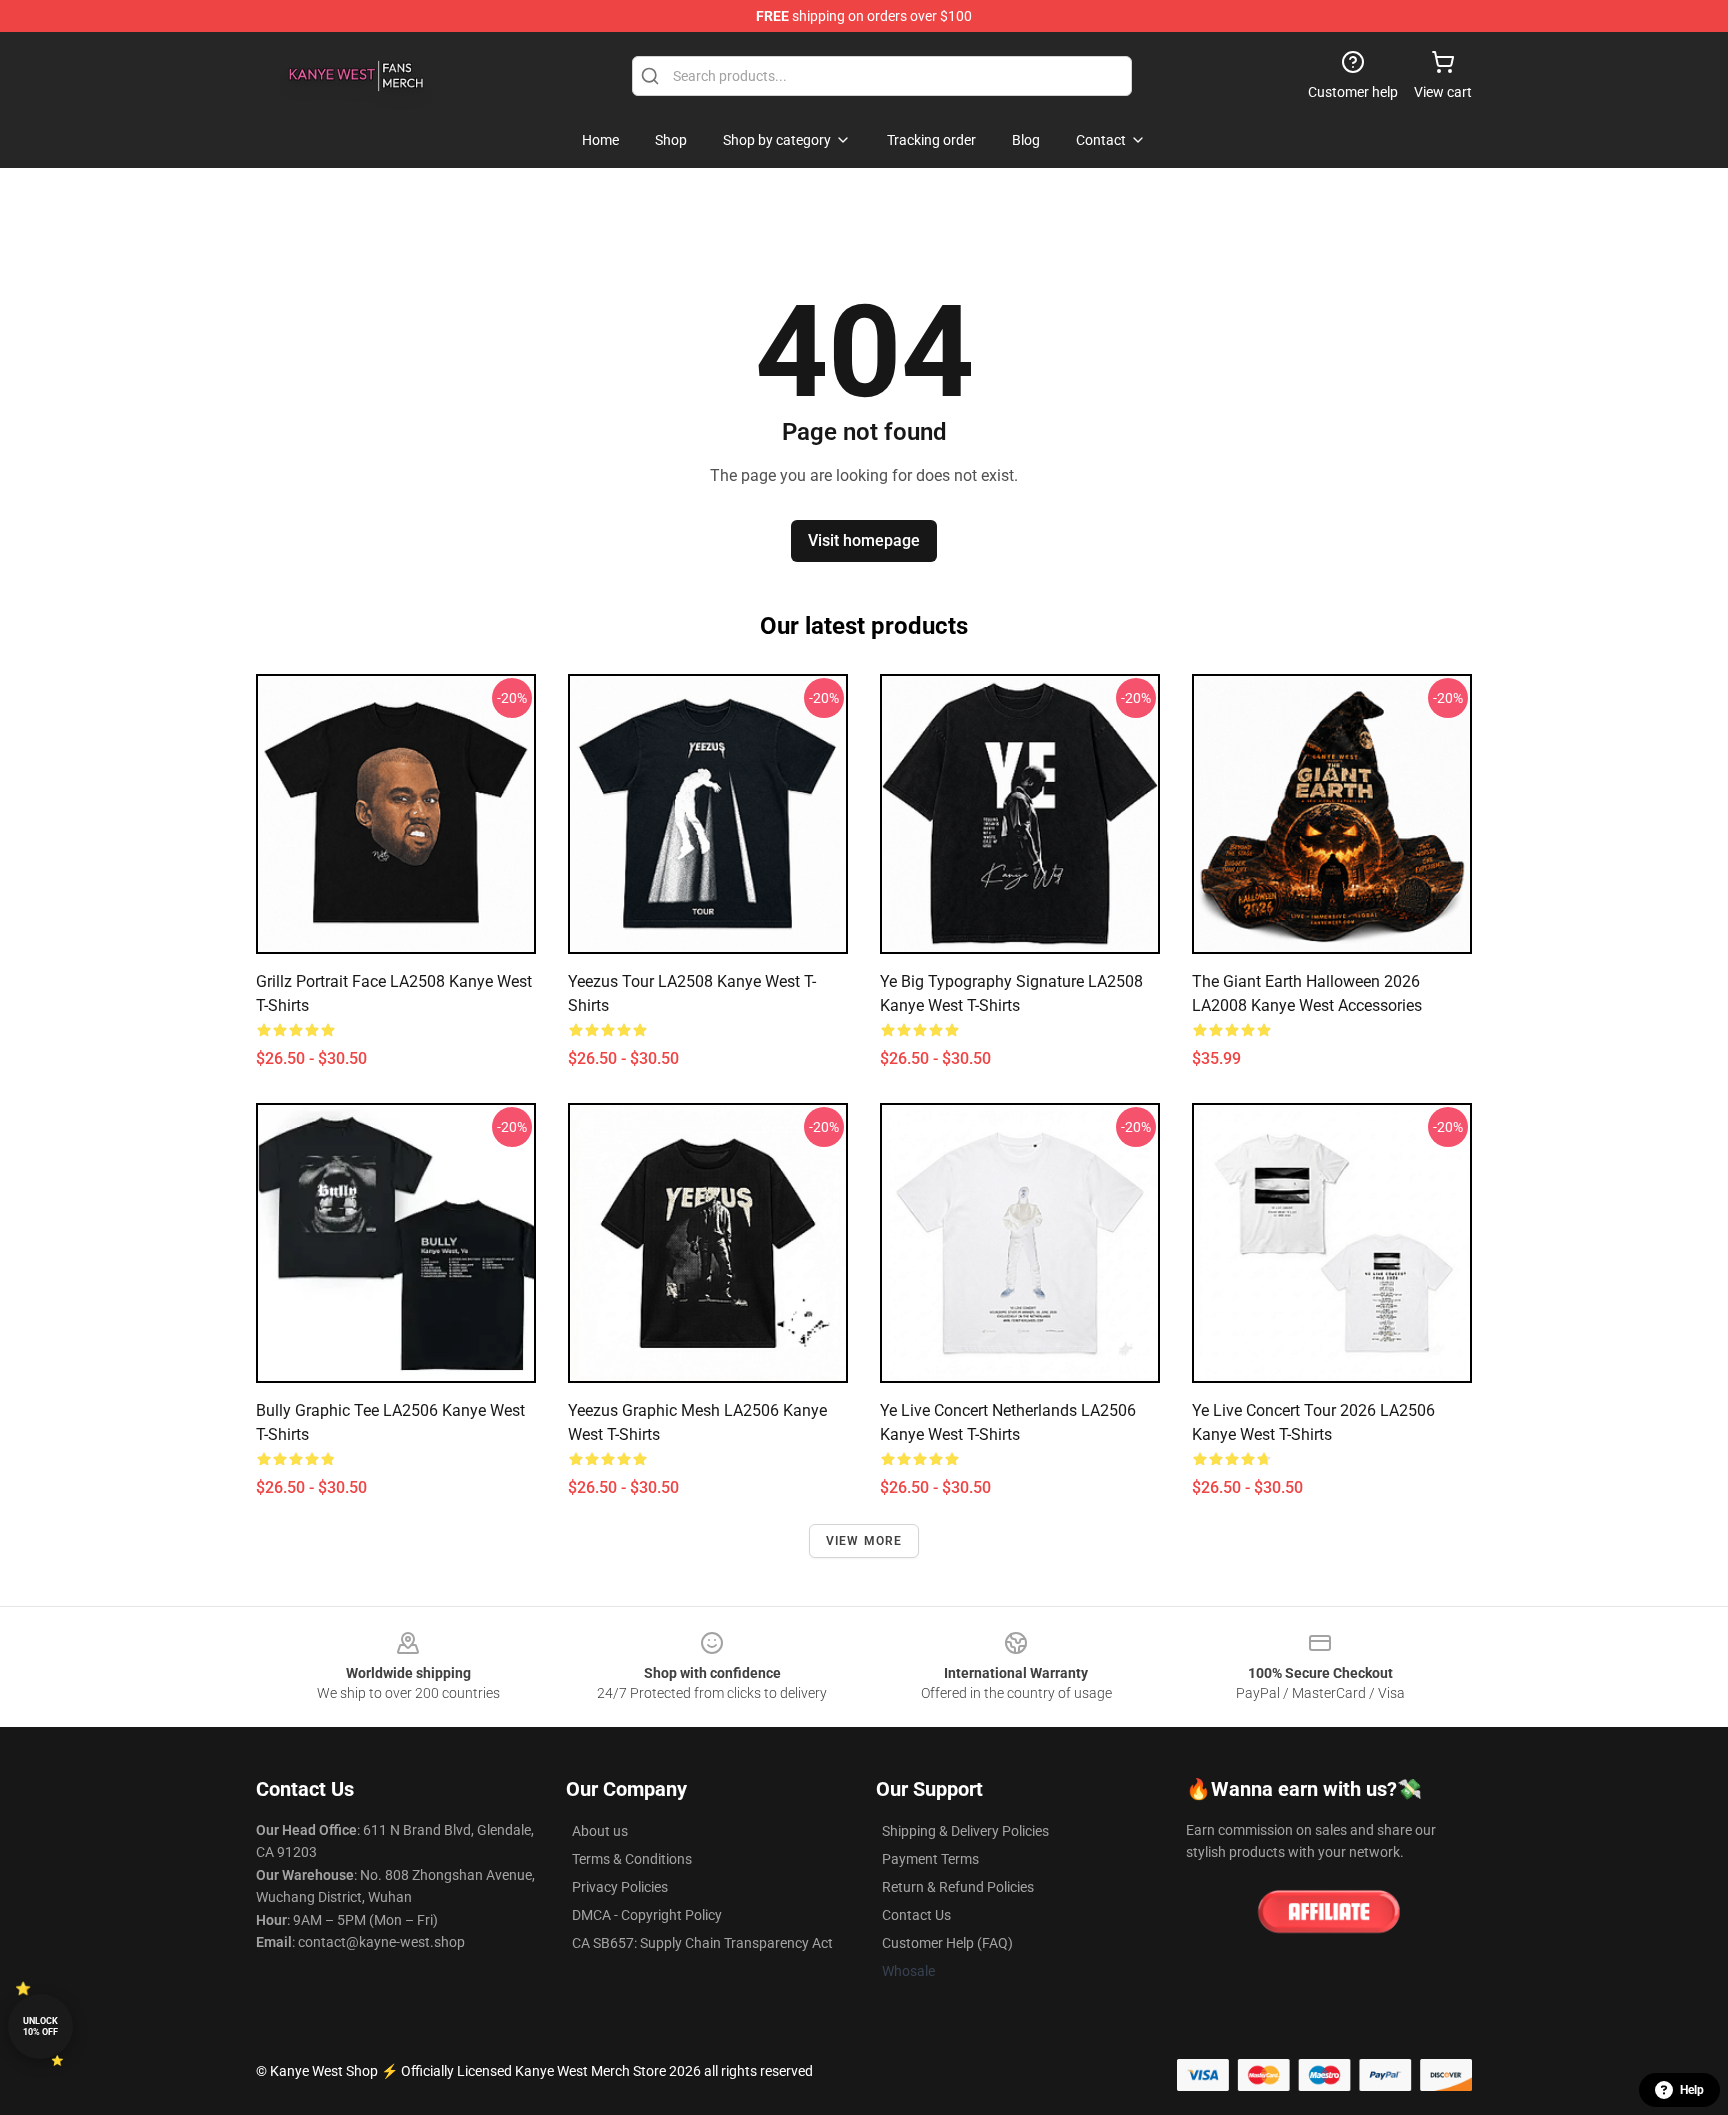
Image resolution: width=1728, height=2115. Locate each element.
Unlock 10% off (40, 2026)
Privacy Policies (620, 1887)
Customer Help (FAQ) (947, 1943)
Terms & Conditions (632, 1859)
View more (864, 1541)
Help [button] (1692, 2090)
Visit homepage (864, 540)
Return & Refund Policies (958, 1887)
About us (600, 1831)
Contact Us (916, 1915)
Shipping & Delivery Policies (965, 1831)
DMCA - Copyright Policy (647, 1915)
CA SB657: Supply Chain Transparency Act (702, 1943)
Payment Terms (930, 1859)
